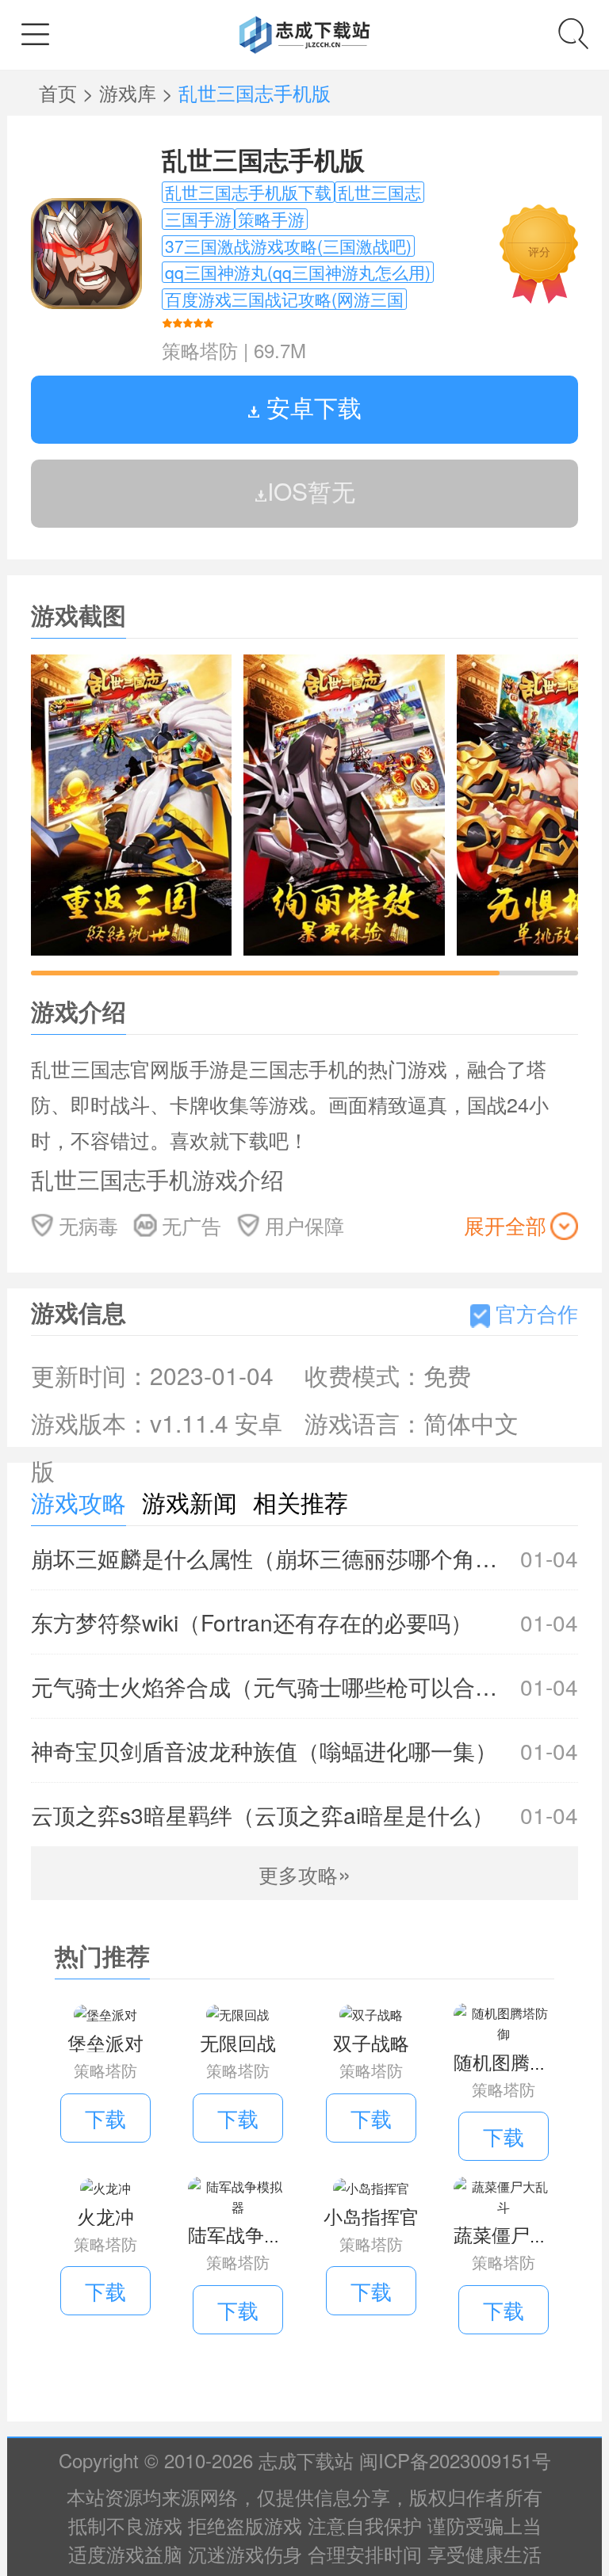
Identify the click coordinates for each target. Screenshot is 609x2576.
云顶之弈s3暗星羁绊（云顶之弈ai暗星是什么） (304, 1815)
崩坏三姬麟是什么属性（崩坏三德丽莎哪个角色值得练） (304, 1558)
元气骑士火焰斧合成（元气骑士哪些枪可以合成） (304, 1686)
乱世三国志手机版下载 (248, 192)
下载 (105, 2118)
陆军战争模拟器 (255, 2234)
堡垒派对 (105, 2042)
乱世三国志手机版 (263, 159)
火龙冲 (105, 2216)
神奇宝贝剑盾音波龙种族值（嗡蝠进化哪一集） (304, 1750)
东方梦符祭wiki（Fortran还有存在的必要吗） (304, 1622)
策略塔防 (200, 350)
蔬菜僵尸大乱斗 (520, 2234)
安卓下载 (311, 407)
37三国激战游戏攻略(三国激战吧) (288, 246)
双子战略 (371, 2042)
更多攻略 (305, 1874)
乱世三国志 (379, 192)
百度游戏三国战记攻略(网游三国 (284, 299)
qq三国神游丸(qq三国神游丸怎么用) (298, 272)
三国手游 (198, 219)
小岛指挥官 (371, 2216)
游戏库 (130, 92)
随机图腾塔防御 (520, 2061)
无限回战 (238, 2042)
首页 (61, 92)
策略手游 (271, 219)
